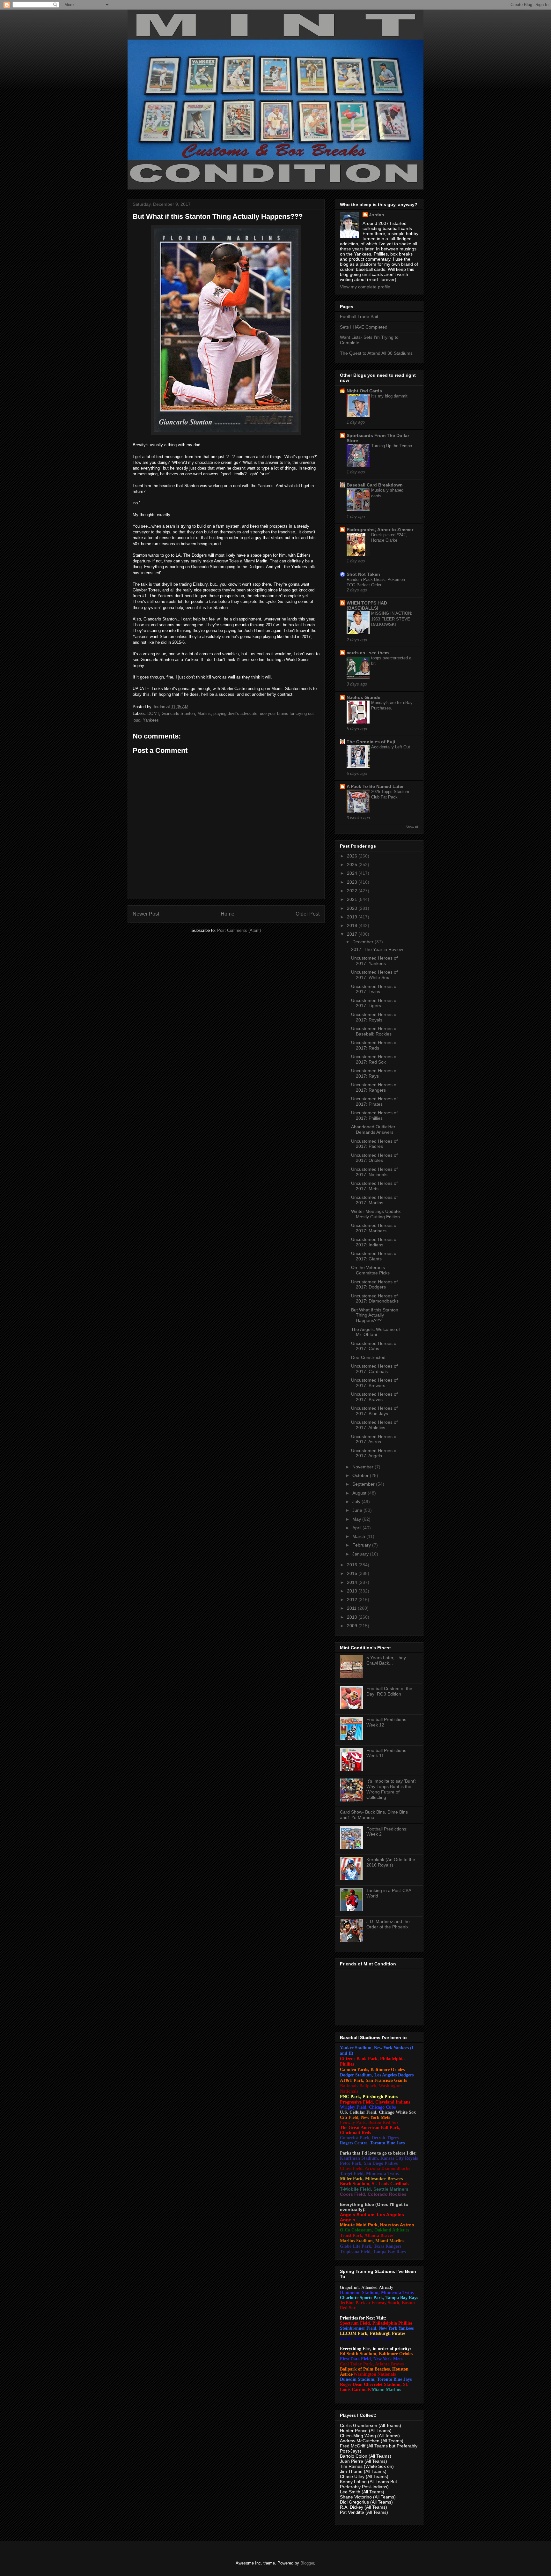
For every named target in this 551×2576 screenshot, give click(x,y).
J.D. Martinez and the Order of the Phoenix (388, 1924)
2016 (353, 1565)
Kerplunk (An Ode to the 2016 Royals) (391, 1862)
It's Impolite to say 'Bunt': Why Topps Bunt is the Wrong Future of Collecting (391, 1789)
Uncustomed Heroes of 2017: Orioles (374, 1158)
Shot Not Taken (363, 574)
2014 (353, 1582)
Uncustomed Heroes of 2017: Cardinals (374, 1369)
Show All (412, 827)
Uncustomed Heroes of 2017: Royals (374, 1017)
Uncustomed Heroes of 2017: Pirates (374, 1101)
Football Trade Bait (359, 316)
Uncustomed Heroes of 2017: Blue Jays (374, 1411)
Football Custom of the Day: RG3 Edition (389, 1691)
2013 (353, 1591)
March (359, 1536)
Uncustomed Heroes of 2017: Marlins (374, 1200)
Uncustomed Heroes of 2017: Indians (374, 1242)
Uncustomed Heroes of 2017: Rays (374, 1073)
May (357, 1519)
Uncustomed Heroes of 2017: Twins (374, 989)
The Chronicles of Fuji (371, 742)
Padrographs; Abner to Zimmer (380, 530)
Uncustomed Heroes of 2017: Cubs (374, 1346)
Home (228, 914)
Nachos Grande (364, 697)
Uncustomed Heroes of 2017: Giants (374, 1256)
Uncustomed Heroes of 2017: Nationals (374, 1172)
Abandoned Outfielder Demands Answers (373, 1129)
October (361, 1475)
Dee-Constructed (368, 1357)
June (358, 1510)
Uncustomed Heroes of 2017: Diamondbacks (375, 1299)
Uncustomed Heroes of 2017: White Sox (374, 975)
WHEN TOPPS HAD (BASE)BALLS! (367, 605)
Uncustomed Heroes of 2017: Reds (374, 1045)
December (364, 942)
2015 (353, 1573)
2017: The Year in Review (377, 949)
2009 (353, 1626)
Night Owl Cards (364, 391)
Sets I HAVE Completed (364, 327)
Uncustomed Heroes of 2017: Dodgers (374, 1284)
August (360, 1493)
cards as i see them (368, 653)
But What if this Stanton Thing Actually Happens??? (375, 1315)
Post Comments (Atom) (239, 930)
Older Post (308, 914)
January (361, 1554)
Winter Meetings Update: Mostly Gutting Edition (376, 1214)
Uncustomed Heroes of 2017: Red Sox (374, 1059)
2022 (353, 891)
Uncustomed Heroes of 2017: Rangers (374, 1087)
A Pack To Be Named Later (375, 786)
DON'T (153, 713)
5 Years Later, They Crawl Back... (386, 1660)
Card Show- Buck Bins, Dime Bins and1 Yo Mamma (374, 1815)
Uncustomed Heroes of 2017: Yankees (374, 961)
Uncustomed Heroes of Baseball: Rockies (374, 1031)
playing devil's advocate (235, 713)
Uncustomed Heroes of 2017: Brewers (374, 1383)
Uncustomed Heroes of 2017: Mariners (374, 1228)
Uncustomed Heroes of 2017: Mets (374, 1186)
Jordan (377, 215)
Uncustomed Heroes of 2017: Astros (374, 1439)
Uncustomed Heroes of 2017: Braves (374, 1397)
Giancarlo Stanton (178, 713)
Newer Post (146, 914)
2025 (353, 865)
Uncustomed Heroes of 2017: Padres (374, 1144)
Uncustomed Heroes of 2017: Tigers (374, 1003)
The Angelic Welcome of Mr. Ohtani (375, 1332)
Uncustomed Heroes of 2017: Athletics (374, 1425)
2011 (352, 1608)
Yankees (151, 720)
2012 (353, 1600)
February (362, 1545)
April (357, 1528)
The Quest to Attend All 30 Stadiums (376, 353)
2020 (353, 908)
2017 (353, 934)
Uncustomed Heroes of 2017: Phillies (374, 1115)
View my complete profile (365, 287)
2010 (353, 1617)
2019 (353, 917)
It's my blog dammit (389, 396)
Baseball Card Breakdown (375, 485)
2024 (353, 873)
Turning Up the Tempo (392, 446)
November (364, 1467)
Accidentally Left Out (391, 747)
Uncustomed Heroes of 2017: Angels (374, 1453)
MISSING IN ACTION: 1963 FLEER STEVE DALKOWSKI (392, 619)
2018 (353, 925)
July (357, 1502)
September (364, 1484)
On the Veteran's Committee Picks (370, 1270)
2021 (353, 899)
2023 (353, 882)
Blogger (307, 2563)
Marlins (204, 713)
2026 (353, 856)
